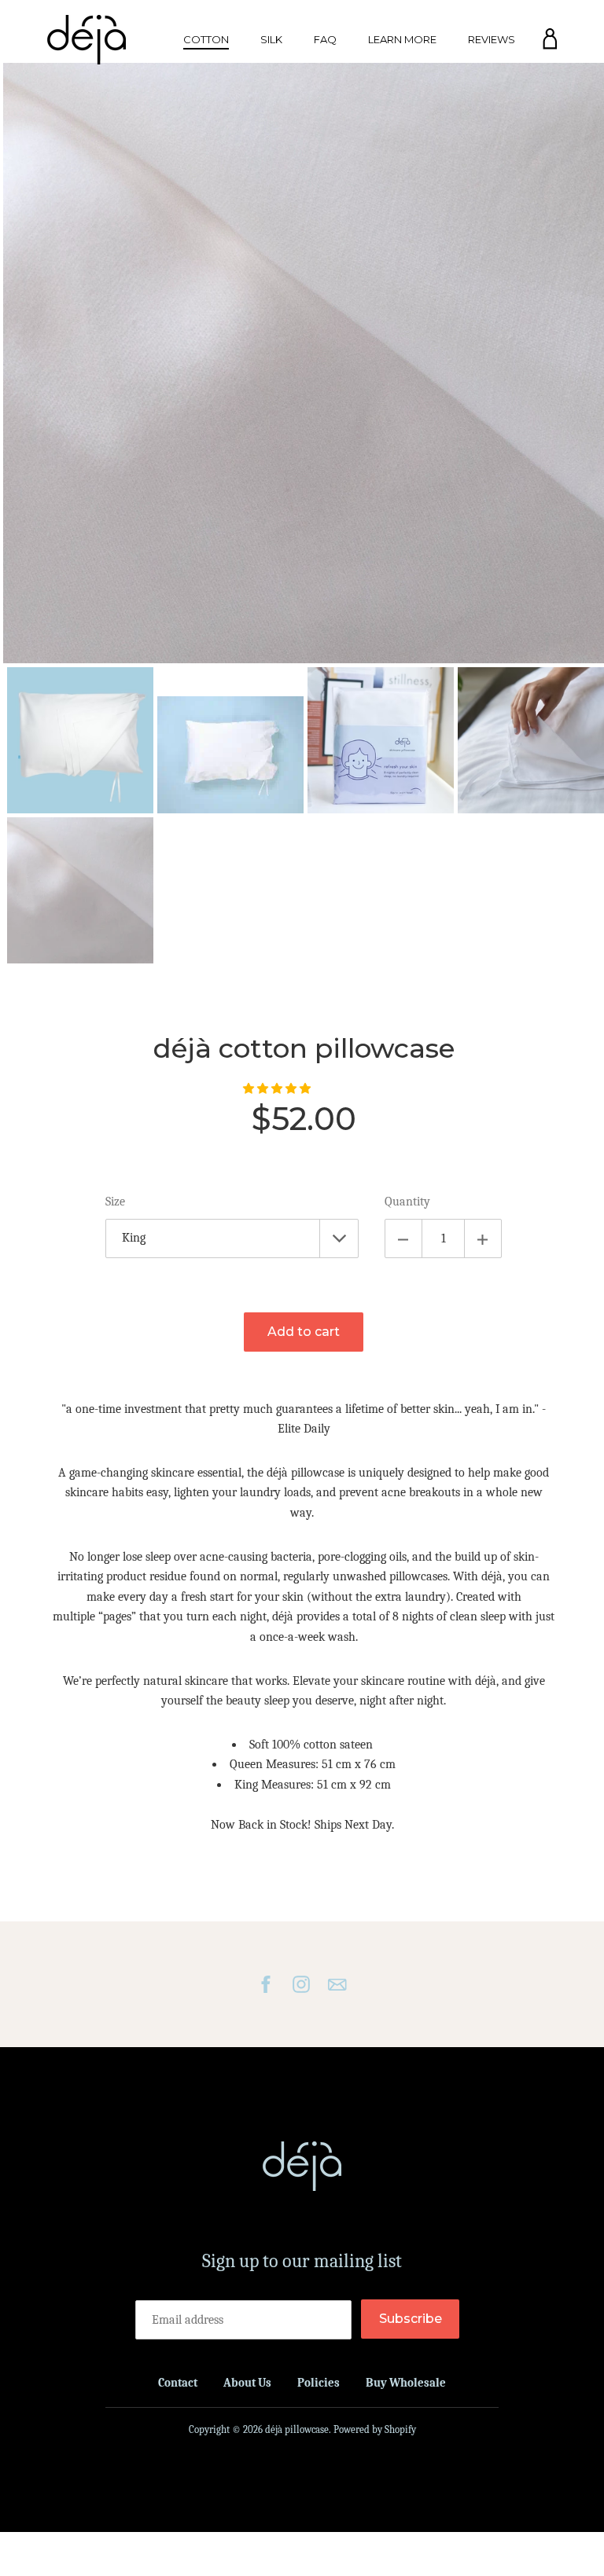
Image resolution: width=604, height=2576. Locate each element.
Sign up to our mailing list (302, 2261)
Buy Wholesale (406, 2383)
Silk (271, 39)
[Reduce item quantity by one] (403, 1238)
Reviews (492, 39)
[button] (278, 1089)
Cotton (206, 39)
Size (115, 1202)
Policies (319, 2383)
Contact (178, 2383)
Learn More (402, 39)
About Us (247, 2383)
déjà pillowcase (297, 2430)
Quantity (407, 1202)
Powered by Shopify (375, 2430)
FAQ (325, 39)
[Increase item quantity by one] (483, 1238)
